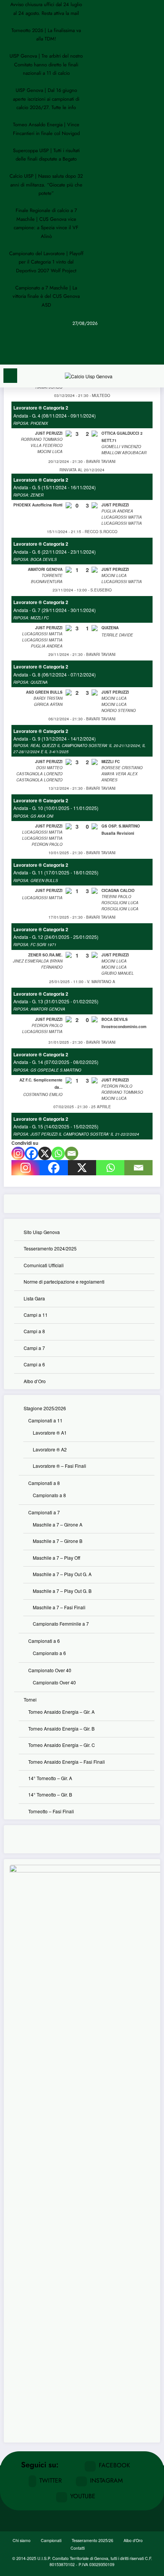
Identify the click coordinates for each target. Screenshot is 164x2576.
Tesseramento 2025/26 (92, 2540)
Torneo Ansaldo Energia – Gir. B (61, 1728)
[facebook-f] (84, 339)
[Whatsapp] (58, 1153)
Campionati (51, 2540)
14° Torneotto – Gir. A (50, 1778)
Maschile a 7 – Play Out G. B (62, 1591)
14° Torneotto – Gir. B (50, 1794)
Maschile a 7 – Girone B (58, 1541)
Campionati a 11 (45, 1420)
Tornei (30, 1699)
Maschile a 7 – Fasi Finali (59, 1607)
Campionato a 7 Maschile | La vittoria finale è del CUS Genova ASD (46, 296)
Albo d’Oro (35, 1381)
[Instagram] (18, 1153)
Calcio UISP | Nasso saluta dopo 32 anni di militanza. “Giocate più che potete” (46, 185)
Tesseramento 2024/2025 (50, 1248)
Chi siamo (22, 2540)
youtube (83, 2496)
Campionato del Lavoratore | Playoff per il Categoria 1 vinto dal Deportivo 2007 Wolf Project (46, 262)
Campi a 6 (34, 1364)
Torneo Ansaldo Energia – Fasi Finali (67, 1762)
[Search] (154, 377)
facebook (114, 2465)
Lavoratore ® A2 (50, 1449)
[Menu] (10, 376)
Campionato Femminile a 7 (61, 1624)
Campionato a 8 (49, 1495)
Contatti (78, 2548)
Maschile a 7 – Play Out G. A (62, 1574)
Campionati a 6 (44, 1641)
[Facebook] (31, 1153)
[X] (45, 1153)
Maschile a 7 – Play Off (56, 1558)
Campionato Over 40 (50, 1670)
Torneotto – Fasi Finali (51, 1811)
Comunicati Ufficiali (44, 1265)
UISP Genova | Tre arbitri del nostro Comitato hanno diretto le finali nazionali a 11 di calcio (46, 64)
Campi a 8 (34, 1331)
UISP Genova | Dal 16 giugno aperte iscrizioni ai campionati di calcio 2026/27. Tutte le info (46, 99)
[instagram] (84, 346)
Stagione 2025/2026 (45, 1408)
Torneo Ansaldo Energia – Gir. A (61, 1712)
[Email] (72, 1153)
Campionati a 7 (44, 1512)
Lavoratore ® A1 (50, 1433)
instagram (106, 2480)
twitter (51, 2480)
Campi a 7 (34, 1348)
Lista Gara (34, 1298)
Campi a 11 (36, 1315)
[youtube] (84, 354)
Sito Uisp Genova (42, 1232)
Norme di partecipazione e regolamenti (64, 1282)
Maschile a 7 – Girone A (58, 1524)
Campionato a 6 (49, 1653)
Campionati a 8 (44, 1483)
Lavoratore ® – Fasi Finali (59, 1466)
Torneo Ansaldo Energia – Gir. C (62, 1745)
